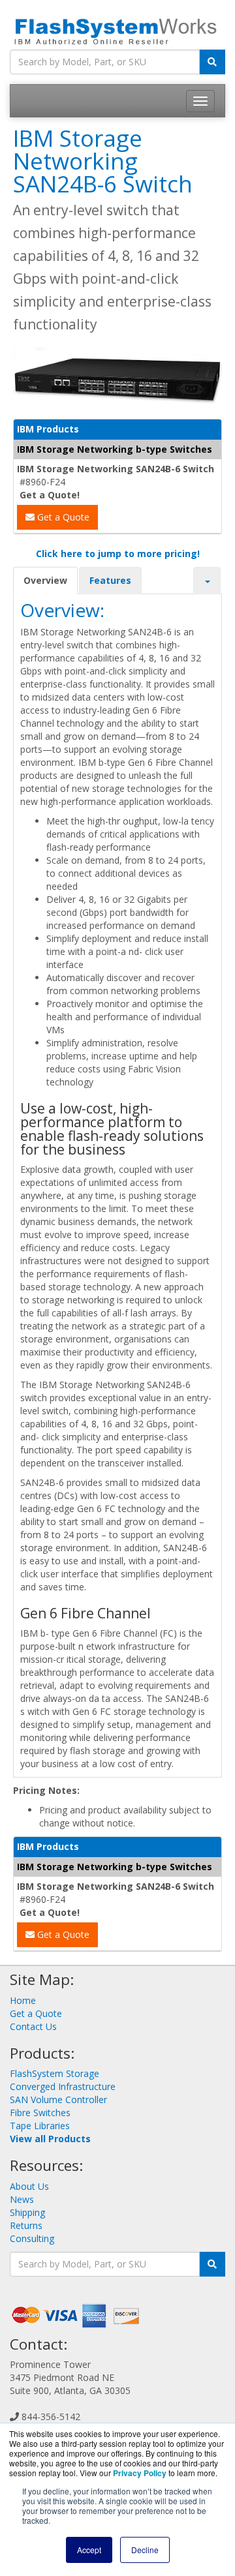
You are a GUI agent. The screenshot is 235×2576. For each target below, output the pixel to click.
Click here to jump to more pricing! (118, 553)
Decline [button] (145, 2550)
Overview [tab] (45, 580)
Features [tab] (110, 580)
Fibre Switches (40, 2113)
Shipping (27, 2212)
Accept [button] (89, 2550)
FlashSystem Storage (55, 2073)
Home (23, 2000)
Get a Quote (62, 517)
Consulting (32, 2238)
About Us (29, 2186)
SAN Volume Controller (58, 2099)
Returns (26, 2225)
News (22, 2199)
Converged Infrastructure (63, 2086)
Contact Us (33, 2026)
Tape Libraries (40, 2126)
